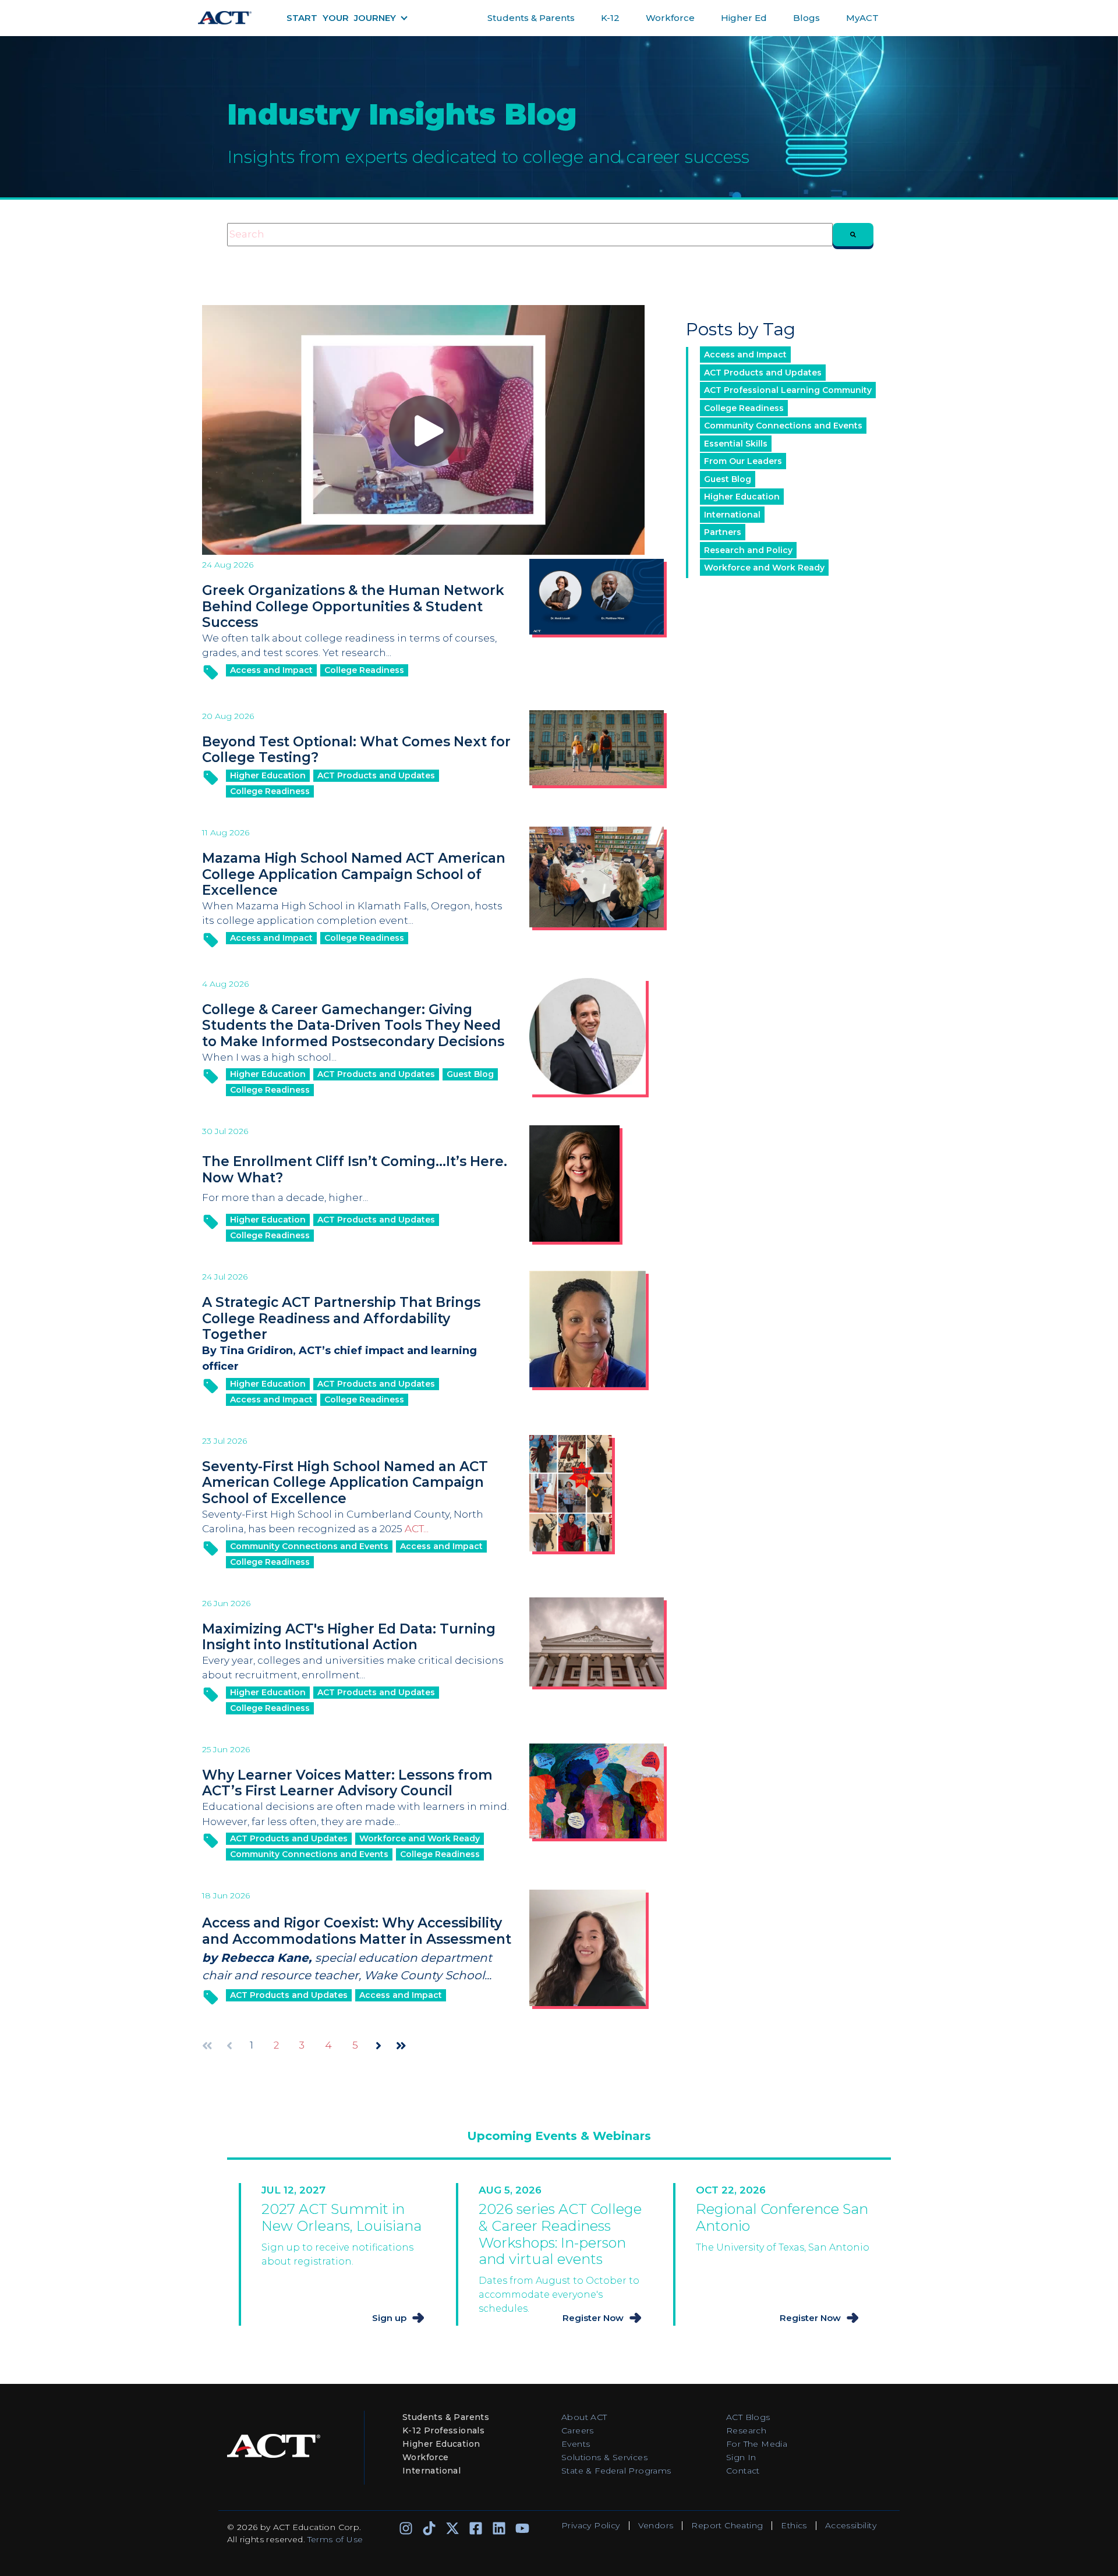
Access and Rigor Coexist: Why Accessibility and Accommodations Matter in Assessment (357, 1931)
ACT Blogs (748, 2417)
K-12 (610, 18)
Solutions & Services (604, 2457)
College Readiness (364, 670)
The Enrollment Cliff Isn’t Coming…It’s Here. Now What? (355, 1170)
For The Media (757, 2444)
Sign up (389, 2318)
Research (746, 2430)
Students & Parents (531, 18)
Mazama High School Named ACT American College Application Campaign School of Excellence (354, 874)
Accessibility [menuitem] (851, 2525)
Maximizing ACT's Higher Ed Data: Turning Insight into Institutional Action (349, 1637)
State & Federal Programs (616, 2471)
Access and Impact (271, 670)
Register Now (593, 2318)
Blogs (806, 18)
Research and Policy (748, 550)
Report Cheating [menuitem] (727, 2525)
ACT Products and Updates (376, 775)
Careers (578, 2430)
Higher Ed (744, 18)
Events (576, 2444)
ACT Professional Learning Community (788, 390)
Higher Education (268, 775)
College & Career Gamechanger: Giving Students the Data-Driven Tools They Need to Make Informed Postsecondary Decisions (353, 1025)
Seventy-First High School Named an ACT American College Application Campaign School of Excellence (345, 1482)
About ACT (584, 2417)
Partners (723, 532)
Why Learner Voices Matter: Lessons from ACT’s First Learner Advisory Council (347, 1783)
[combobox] (530, 235)
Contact (743, 2471)
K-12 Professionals (443, 2430)
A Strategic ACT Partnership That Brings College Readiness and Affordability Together (341, 1318)
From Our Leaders (743, 461)
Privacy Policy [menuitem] (591, 2525)
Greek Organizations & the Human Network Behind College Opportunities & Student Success (353, 606)
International (732, 515)
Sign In (741, 2457)
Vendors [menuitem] (656, 2525)
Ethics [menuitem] (794, 2525)
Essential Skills (736, 444)
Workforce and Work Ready (420, 1838)
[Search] (853, 235)
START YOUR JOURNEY (341, 18)
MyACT (862, 18)
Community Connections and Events (309, 1546)
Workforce (670, 18)
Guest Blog (470, 1074)
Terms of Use (335, 2539)
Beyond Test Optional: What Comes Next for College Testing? (356, 750)
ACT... (417, 1529)
